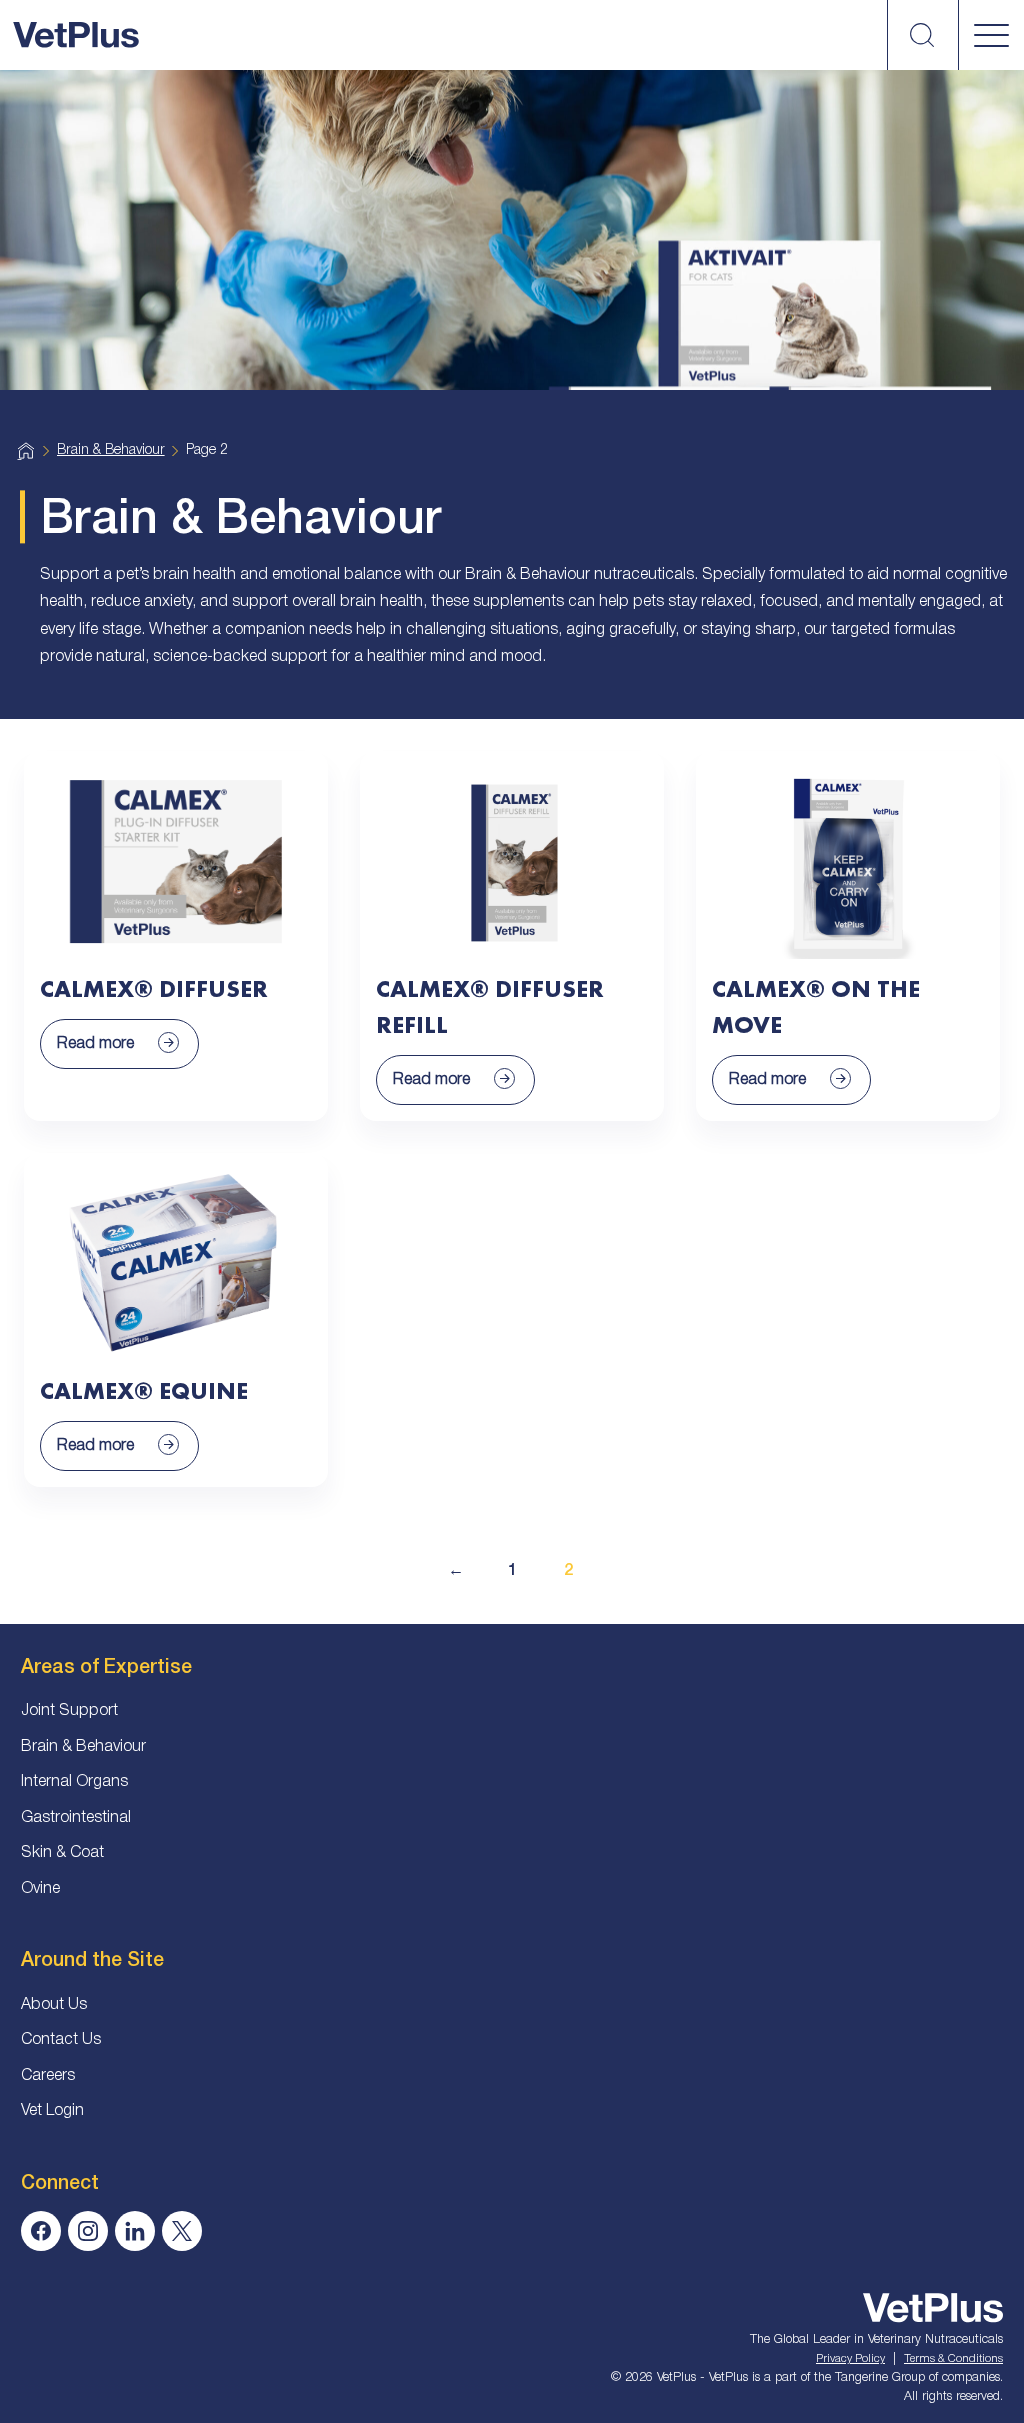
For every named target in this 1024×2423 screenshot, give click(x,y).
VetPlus (76, 35)
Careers (48, 2076)
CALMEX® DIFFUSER (154, 988)
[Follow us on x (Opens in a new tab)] (182, 2231)
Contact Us (61, 2040)
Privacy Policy (850, 2359)
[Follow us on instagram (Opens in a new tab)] (88, 2231)
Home (26, 451)
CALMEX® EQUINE (144, 1390)
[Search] (922, 35)
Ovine (40, 1889)
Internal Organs (74, 1782)
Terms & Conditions (953, 2359)
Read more (95, 1044)
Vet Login (52, 2111)
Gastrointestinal (76, 1818)
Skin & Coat (62, 1853)
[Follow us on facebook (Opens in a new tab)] (41, 2231)
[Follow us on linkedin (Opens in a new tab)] (135, 2231)
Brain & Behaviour (111, 450)
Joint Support (69, 1711)
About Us (54, 2005)
